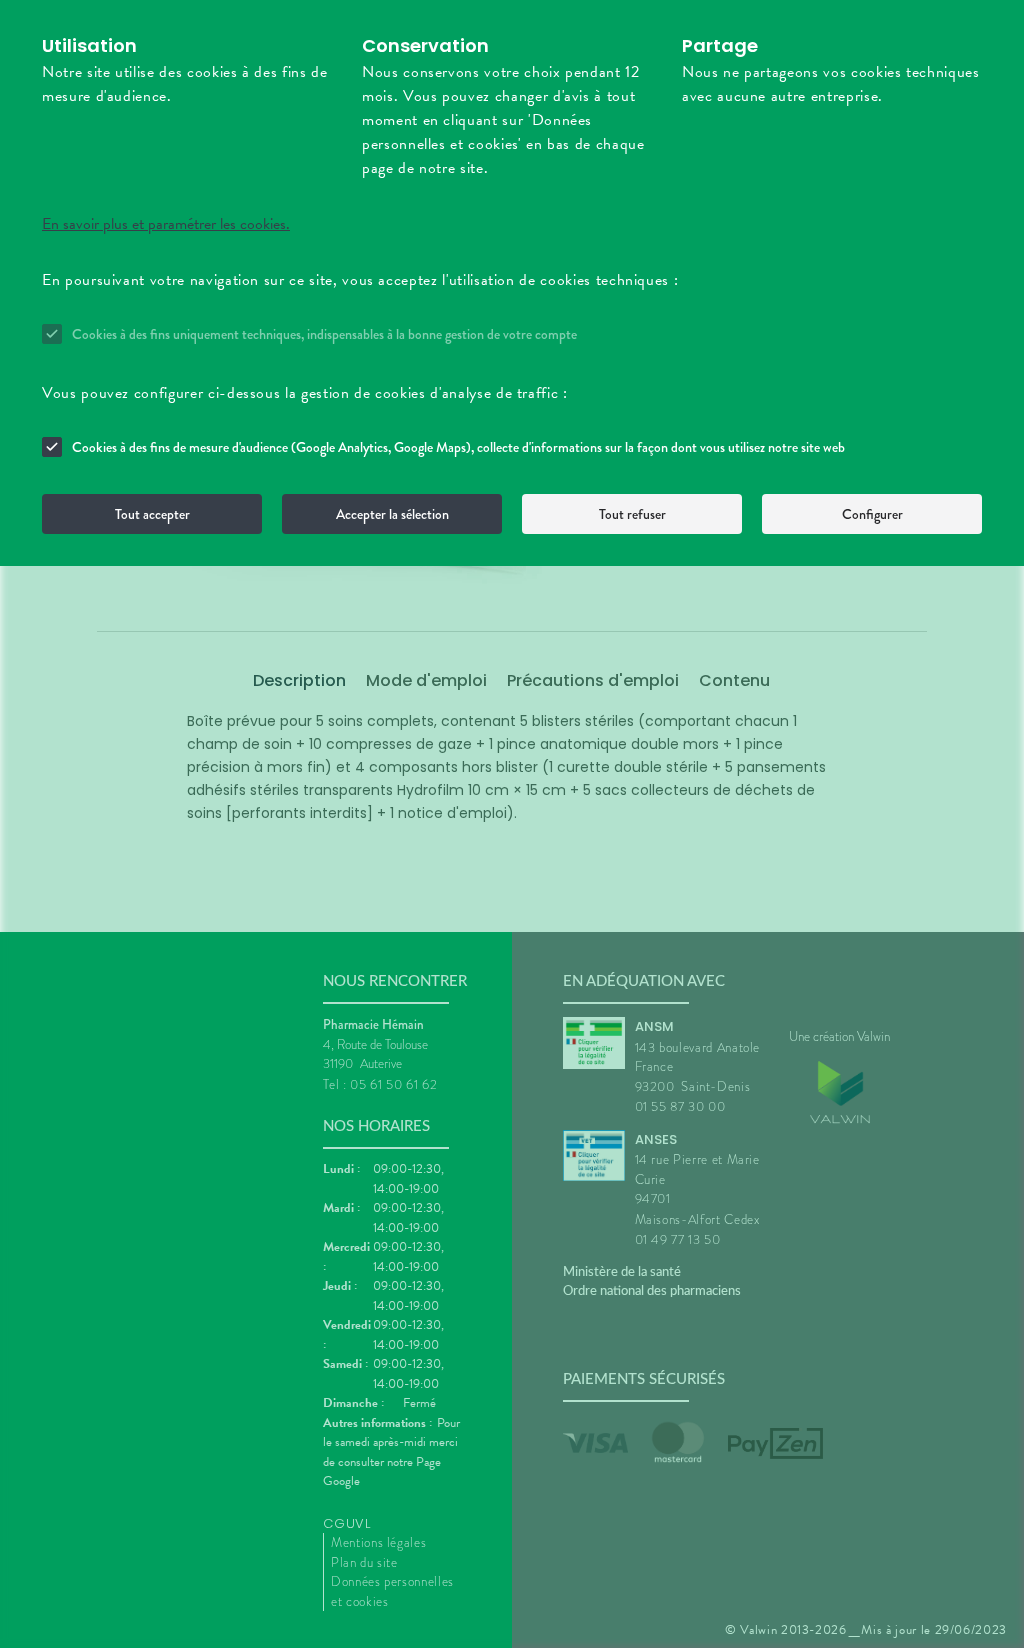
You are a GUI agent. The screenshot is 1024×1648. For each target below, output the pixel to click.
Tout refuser (632, 514)
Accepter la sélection (392, 514)
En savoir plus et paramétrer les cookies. (166, 224)
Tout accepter (152, 514)
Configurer (872, 514)
